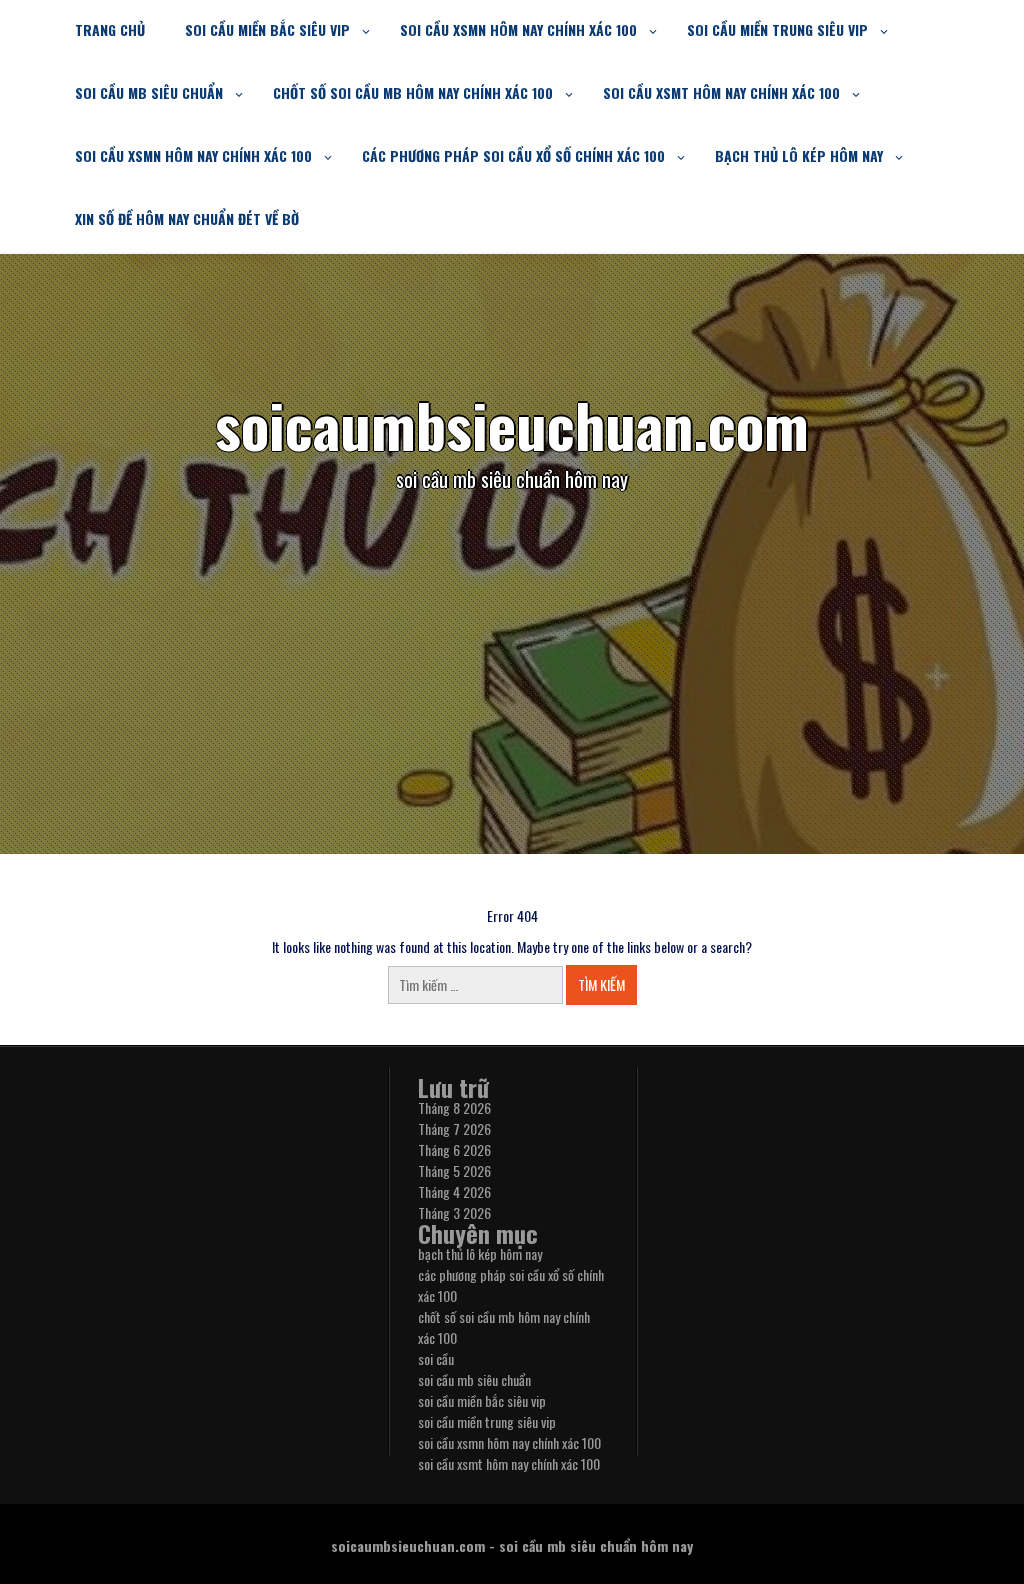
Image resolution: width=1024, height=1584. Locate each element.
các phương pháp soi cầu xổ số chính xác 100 (513, 155)
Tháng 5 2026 (454, 1170)
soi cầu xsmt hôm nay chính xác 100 (721, 92)
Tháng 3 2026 (454, 1212)
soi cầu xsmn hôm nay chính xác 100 (518, 29)
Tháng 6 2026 (454, 1149)
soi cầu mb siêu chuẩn (149, 92)
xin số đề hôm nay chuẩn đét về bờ (187, 218)
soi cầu (436, 1358)
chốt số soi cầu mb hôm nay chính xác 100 (413, 92)
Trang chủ (110, 29)
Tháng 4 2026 (454, 1191)
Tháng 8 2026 (454, 1107)
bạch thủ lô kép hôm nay (799, 155)
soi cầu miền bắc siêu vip (267, 29)
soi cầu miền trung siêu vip (777, 29)
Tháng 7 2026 (454, 1128)
